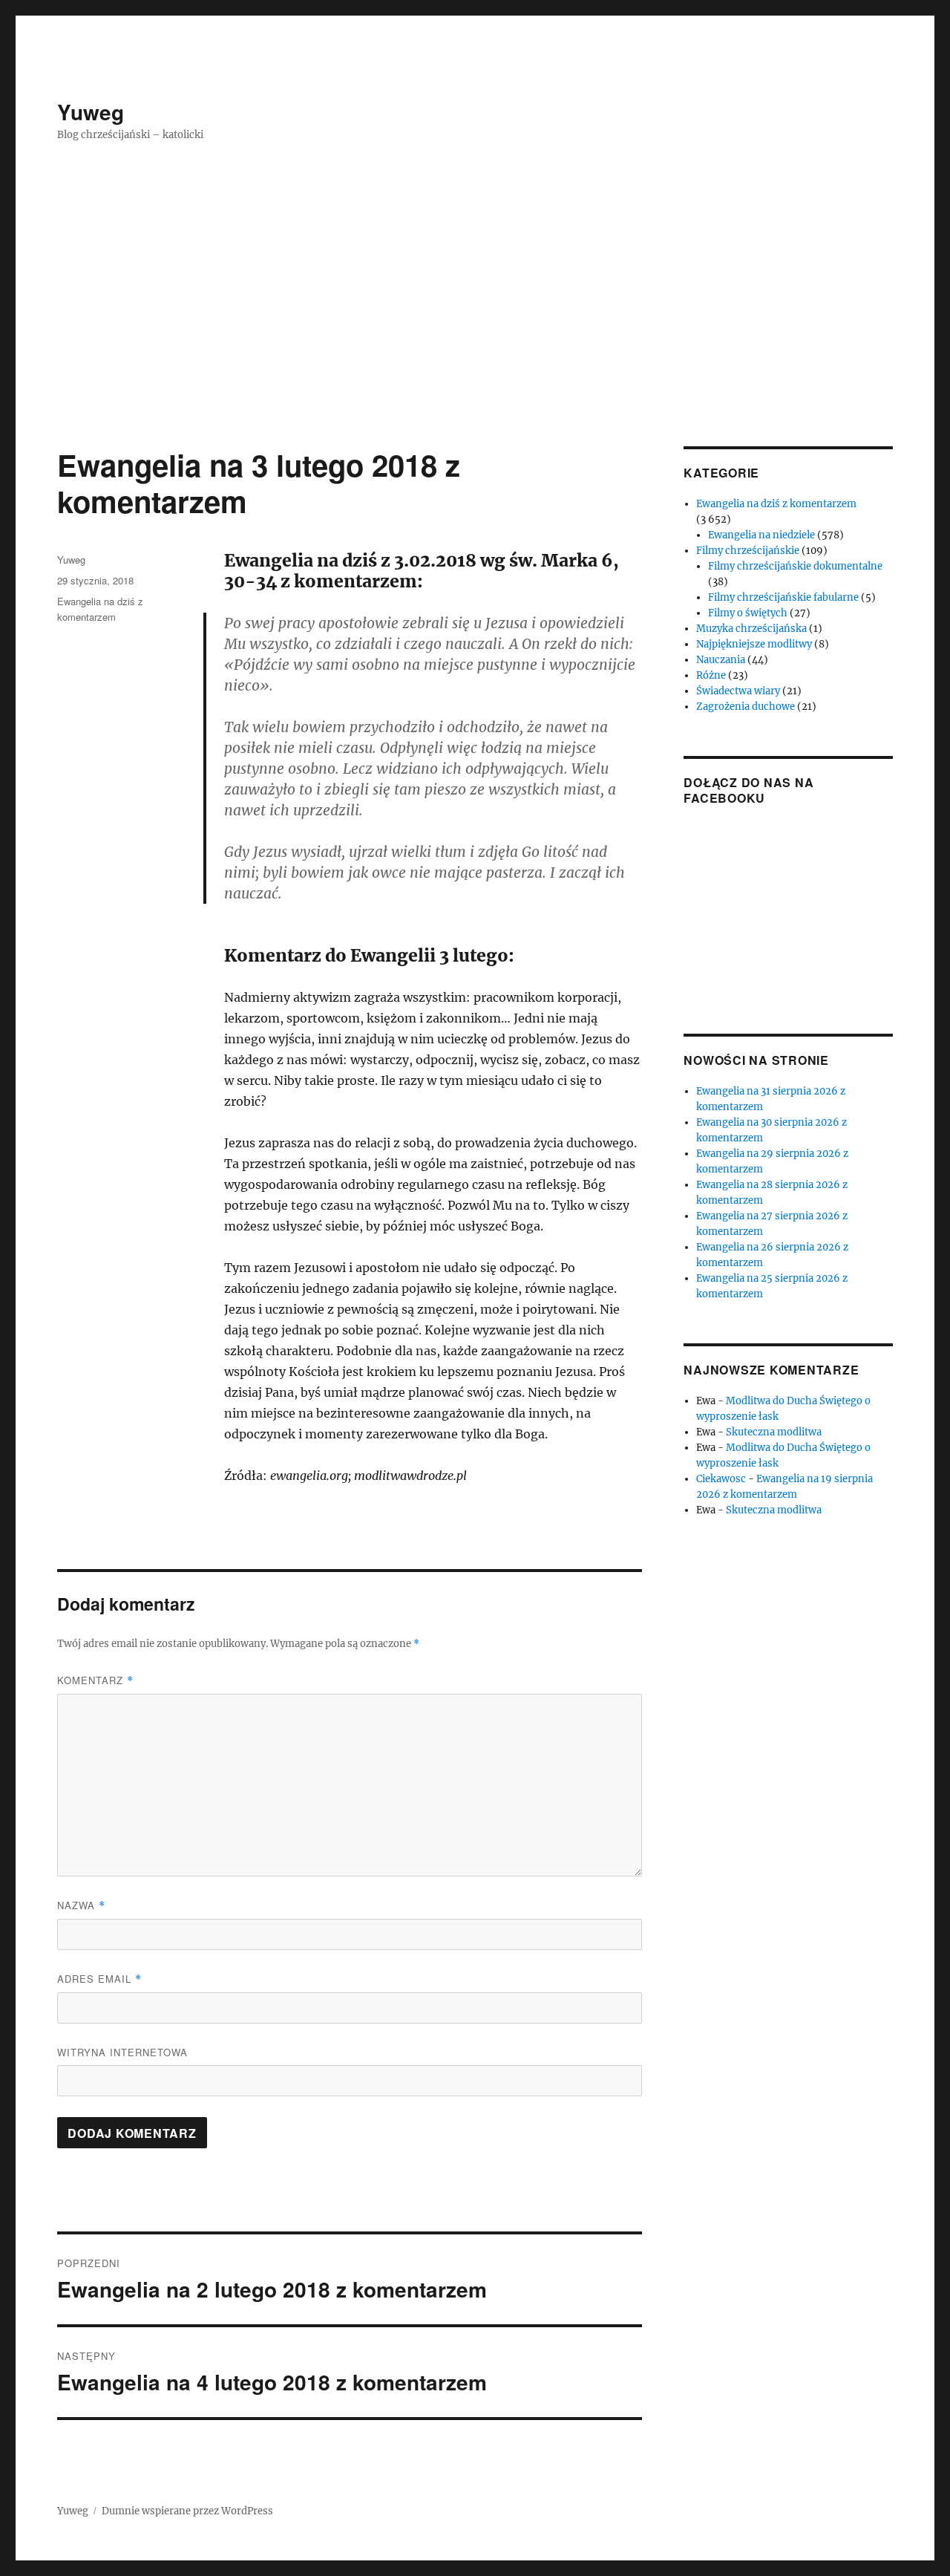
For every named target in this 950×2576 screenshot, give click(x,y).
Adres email (99, 1979)
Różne (711, 675)
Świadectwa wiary (738, 691)
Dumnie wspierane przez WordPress (187, 2511)
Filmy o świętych (748, 613)
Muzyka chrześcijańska (751, 629)
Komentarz (95, 1680)
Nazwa (81, 1905)
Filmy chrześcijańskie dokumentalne (795, 566)
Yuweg (91, 112)
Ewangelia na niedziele (761, 535)
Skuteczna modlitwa (774, 1432)
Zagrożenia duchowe (746, 707)
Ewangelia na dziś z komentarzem (776, 504)
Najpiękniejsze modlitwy (754, 644)
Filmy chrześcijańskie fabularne (783, 597)
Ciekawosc (721, 1479)
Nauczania (721, 660)
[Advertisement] (475, 336)
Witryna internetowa (122, 2052)
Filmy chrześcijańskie (748, 551)
